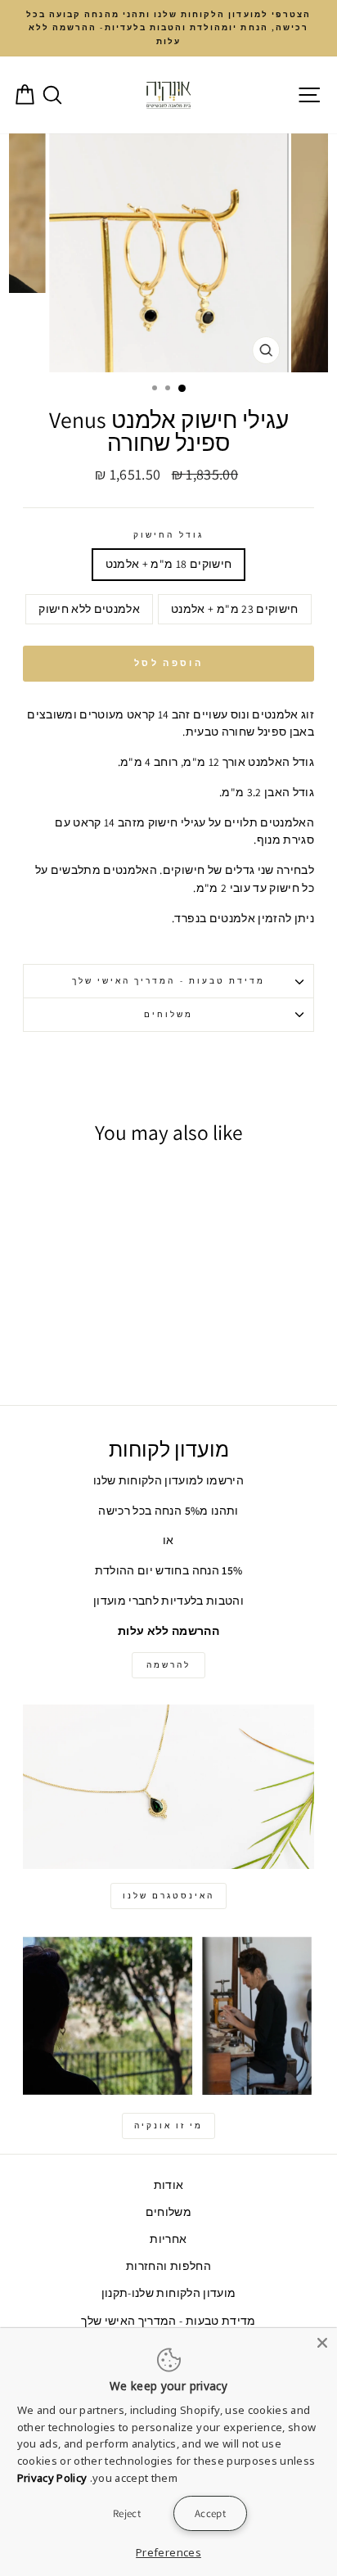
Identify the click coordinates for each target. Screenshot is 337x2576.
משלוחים (168, 1014)
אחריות (168, 2239)
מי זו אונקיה (168, 2126)
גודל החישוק (168, 535)
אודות (169, 2185)
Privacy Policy (52, 2478)
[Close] (322, 2343)
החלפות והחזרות (168, 2266)
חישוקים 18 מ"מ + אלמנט (169, 564)
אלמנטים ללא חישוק (89, 609)
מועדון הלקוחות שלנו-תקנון (169, 2293)
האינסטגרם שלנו (168, 1896)
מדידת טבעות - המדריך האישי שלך (169, 981)
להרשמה (168, 1665)
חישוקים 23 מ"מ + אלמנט (235, 609)
